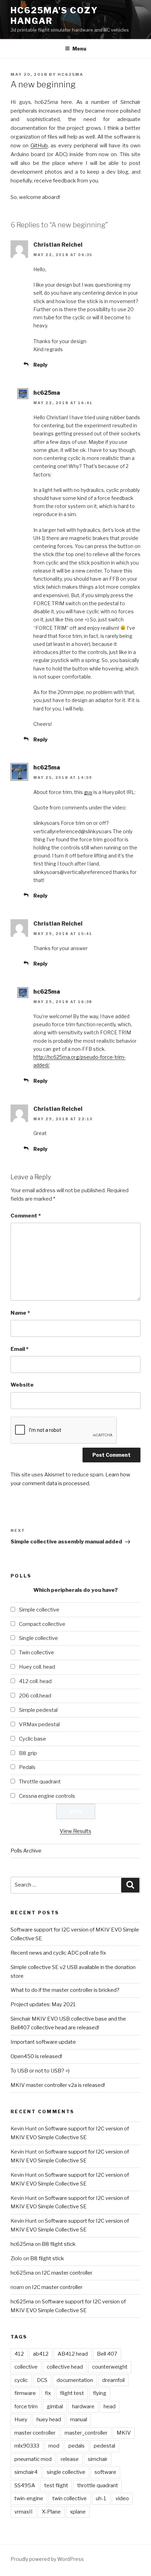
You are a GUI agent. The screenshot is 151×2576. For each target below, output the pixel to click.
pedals (77, 2446)
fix (48, 2393)
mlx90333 (27, 2446)
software (105, 2472)
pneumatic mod (33, 2459)
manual (79, 2420)
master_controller (86, 2433)
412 (19, 2354)
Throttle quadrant (40, 1782)
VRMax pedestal (39, 1724)
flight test (72, 2393)
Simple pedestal (38, 1710)
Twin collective (37, 1653)
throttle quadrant (98, 2485)
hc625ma (71, 74)
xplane (78, 2512)
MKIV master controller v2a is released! (58, 2085)
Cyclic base (32, 1739)
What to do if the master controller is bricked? (65, 1990)
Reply (40, 365)
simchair (98, 2459)
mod (54, 2446)
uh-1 (101, 2498)
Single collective (38, 1638)
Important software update (43, 2042)
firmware (25, 2393)
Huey (21, 2420)
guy (88, 792)
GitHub (39, 146)
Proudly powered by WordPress (47, 2559)
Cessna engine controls (47, 1796)
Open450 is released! (36, 2056)
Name (20, 1313)
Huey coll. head (37, 1667)
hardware (83, 2407)
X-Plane (51, 2512)
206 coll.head (35, 1696)
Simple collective (39, 1610)
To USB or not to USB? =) (40, 2071)
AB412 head (73, 2354)
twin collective (70, 2498)
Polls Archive (26, 1851)
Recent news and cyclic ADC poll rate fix (58, 1953)
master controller (35, 2433)
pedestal (104, 2446)
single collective (66, 2472)
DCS (42, 2380)
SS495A (25, 2485)
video (122, 2498)
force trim (26, 2407)
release (70, 2459)
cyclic (21, 2380)
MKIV (124, 2433)
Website (22, 1385)
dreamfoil (113, 2380)
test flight (56, 2485)
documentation (75, 2380)
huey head (49, 2420)
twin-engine (29, 2498)
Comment (26, 1216)
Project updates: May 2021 (43, 2004)
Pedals (27, 1767)
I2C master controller (67, 2273)
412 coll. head (35, 1681)
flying (100, 2393)
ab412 (41, 2354)
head (110, 2407)
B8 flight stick (59, 2244)
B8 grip (28, 1753)
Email (19, 1349)
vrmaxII (24, 2512)
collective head (65, 2367)
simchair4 (26, 2472)
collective (26, 2367)
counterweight (110, 2367)
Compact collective (42, 1624)
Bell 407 (107, 2354)
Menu (79, 49)
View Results (75, 1831)
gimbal (55, 2407)
